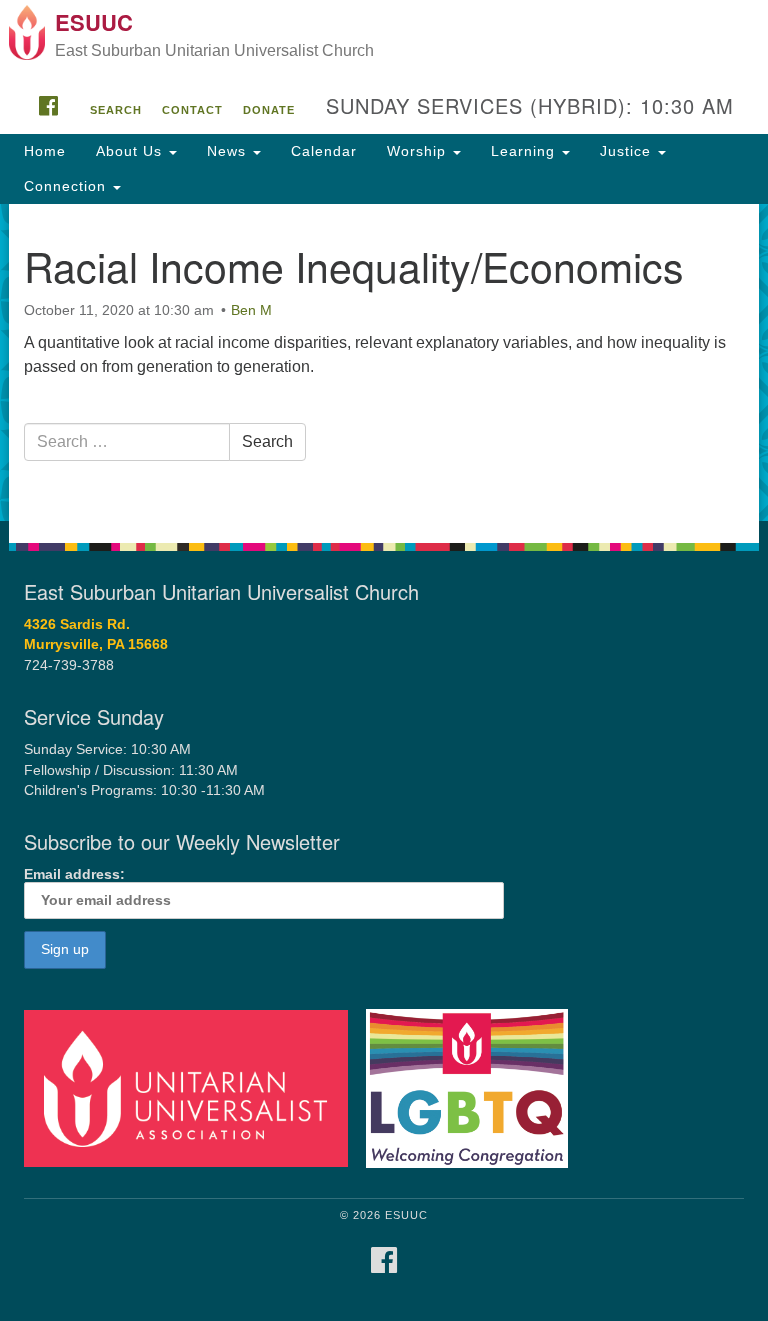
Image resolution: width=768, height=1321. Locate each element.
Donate (269, 110)
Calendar (324, 151)
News (229, 151)
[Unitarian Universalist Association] (193, 1087)
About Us (131, 151)
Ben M (251, 310)
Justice (628, 151)
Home (45, 151)
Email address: (74, 874)
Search (116, 110)
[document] (384, 362)
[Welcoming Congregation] (474, 1087)
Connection (67, 186)
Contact (192, 110)
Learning (525, 151)
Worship (419, 151)
